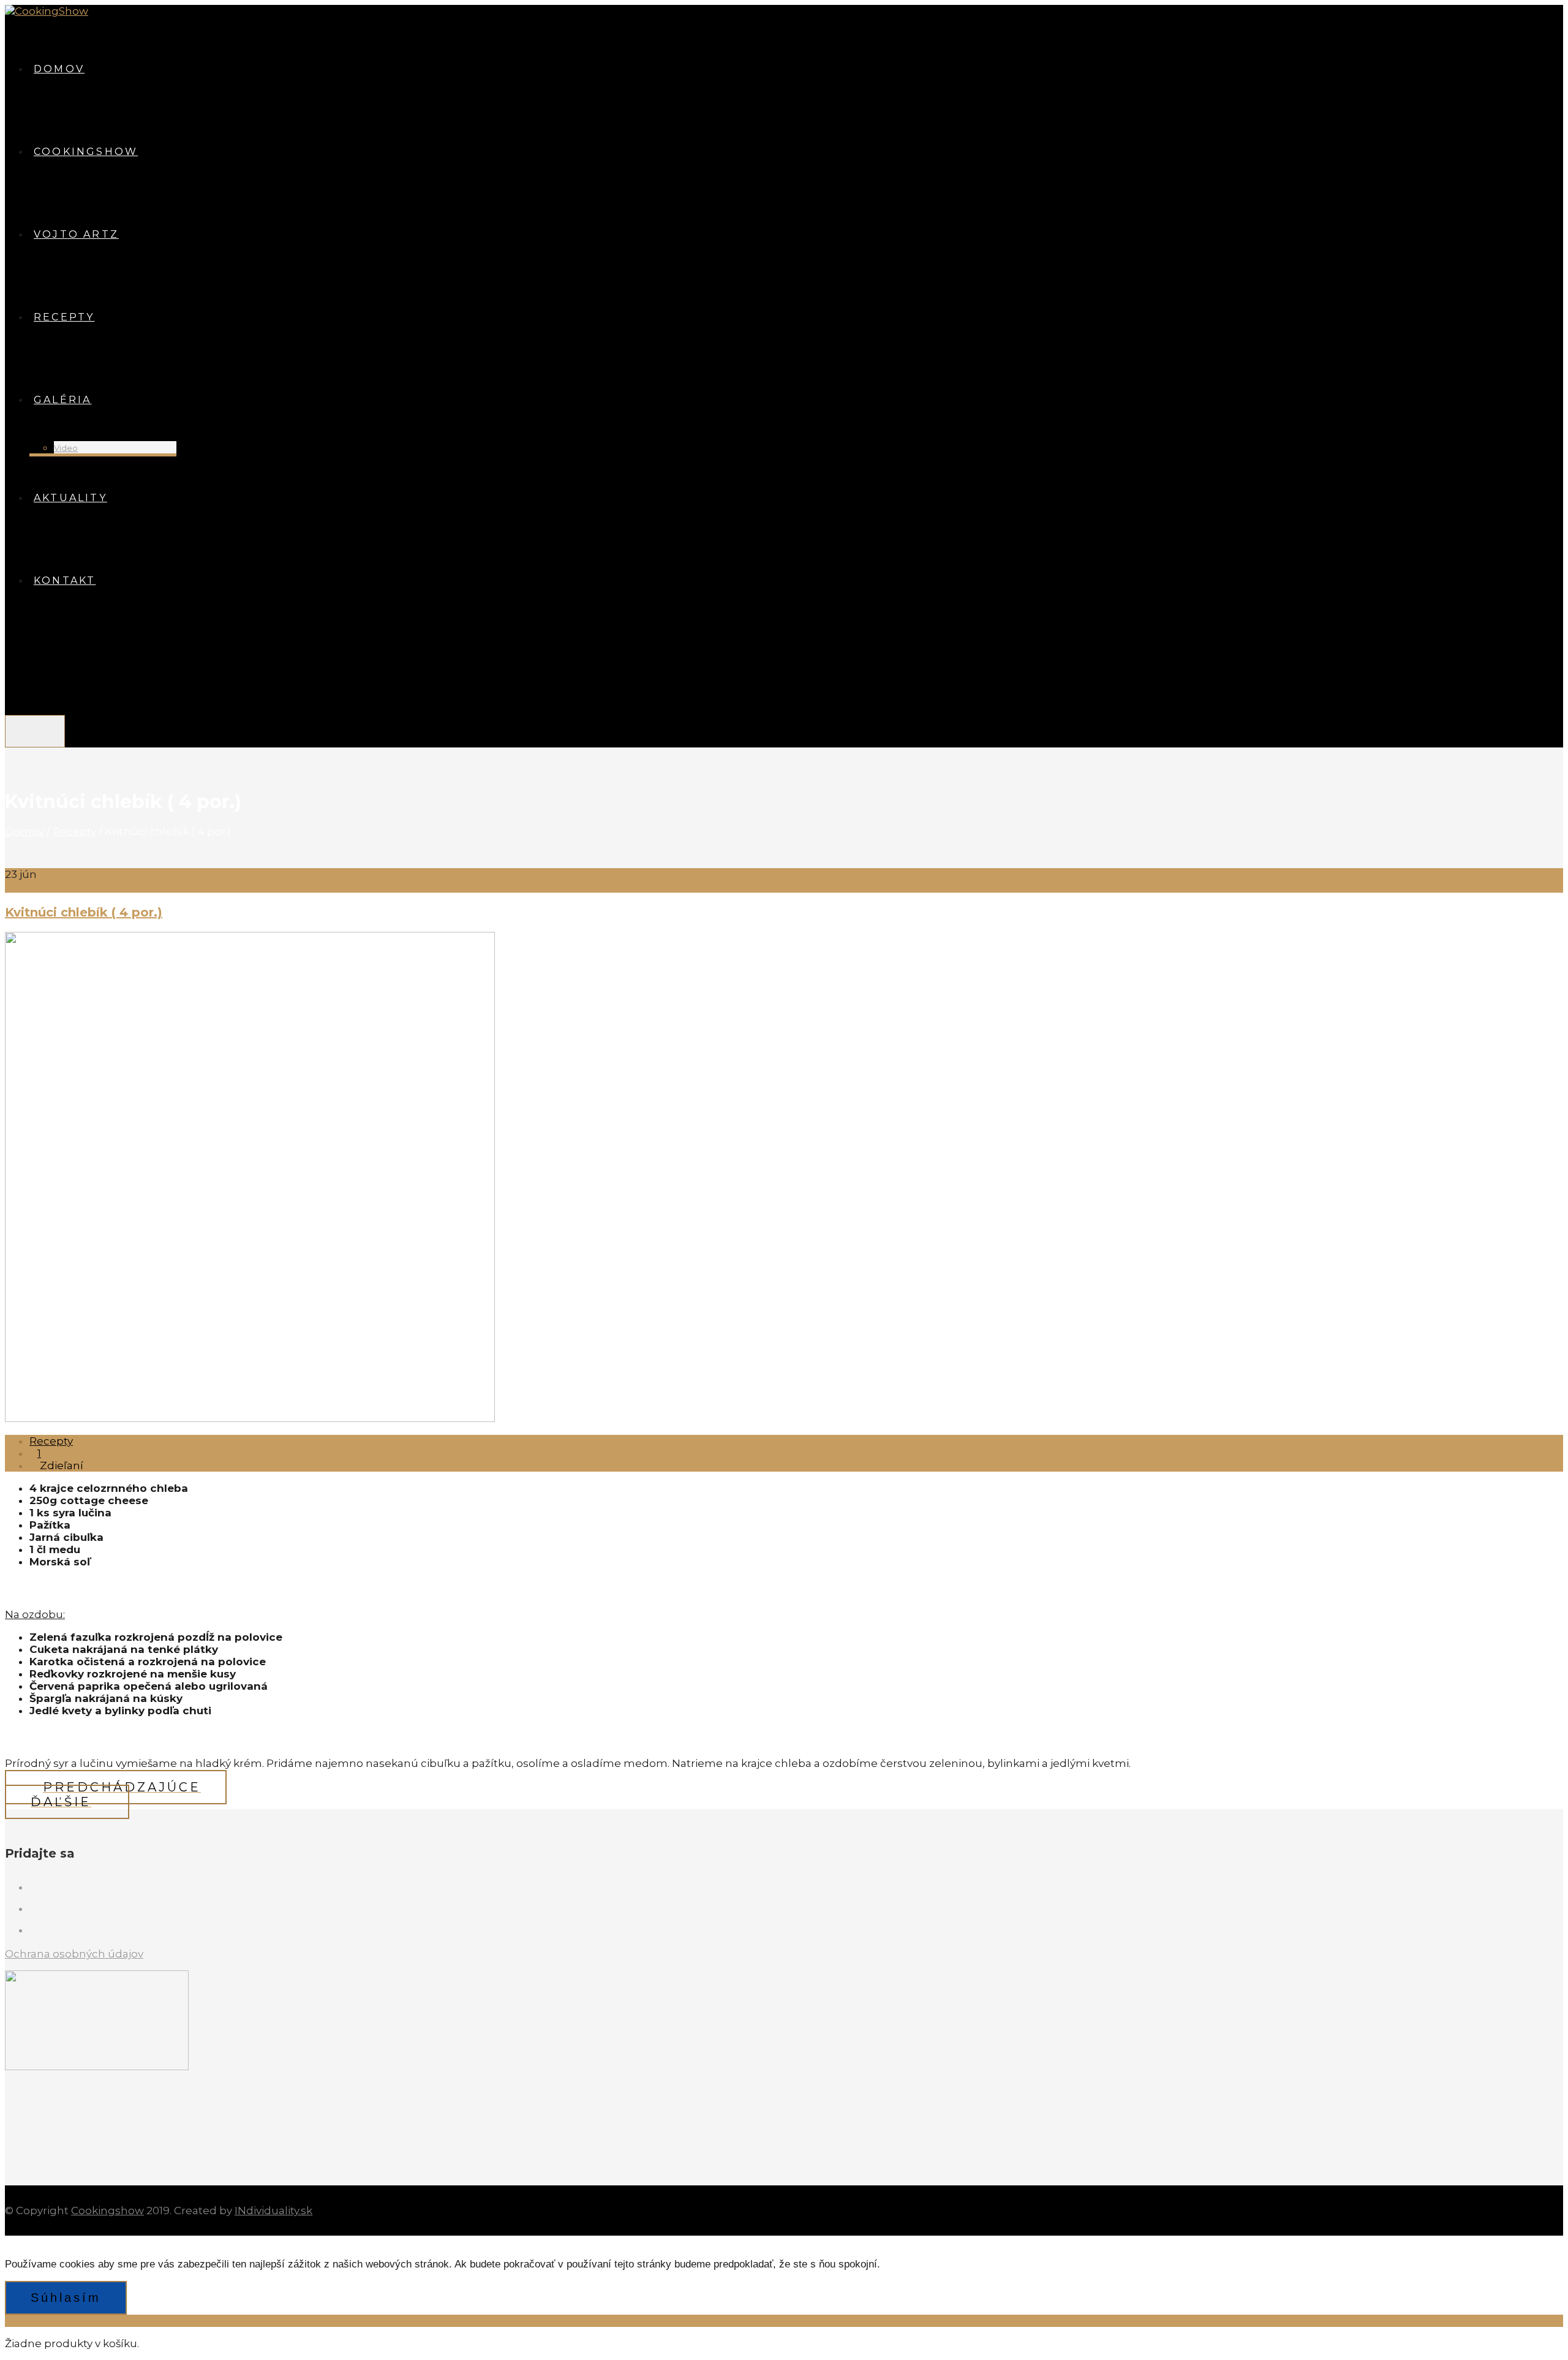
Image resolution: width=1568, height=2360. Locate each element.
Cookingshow (107, 2211)
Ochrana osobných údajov (74, 1954)
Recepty (74, 831)
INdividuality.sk (273, 2211)
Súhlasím (66, 2298)
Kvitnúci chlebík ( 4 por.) (84, 912)
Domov (24, 831)
